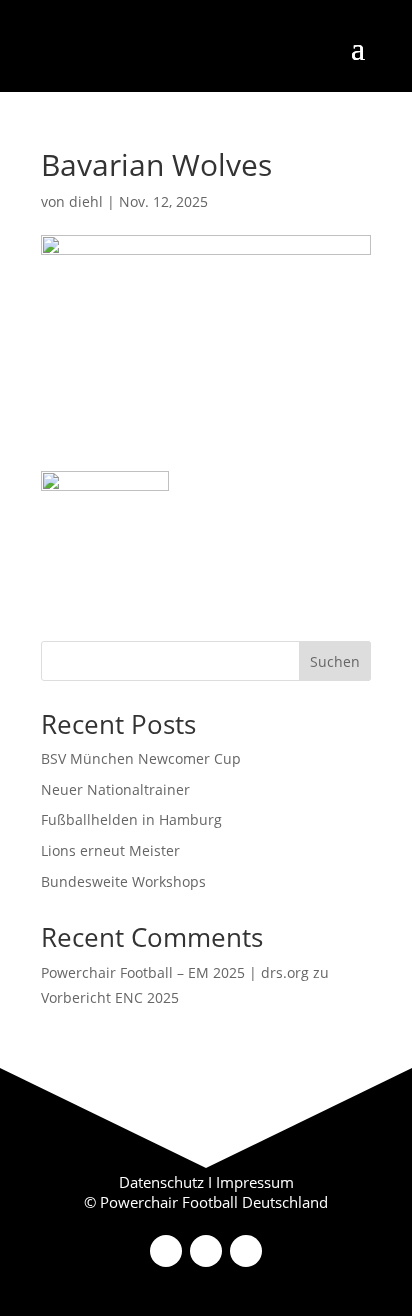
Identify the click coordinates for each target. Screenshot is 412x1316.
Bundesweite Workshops (123, 881)
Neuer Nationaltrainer (115, 789)
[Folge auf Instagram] (206, 1251)
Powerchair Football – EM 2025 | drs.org (175, 972)
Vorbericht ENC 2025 (110, 997)
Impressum (255, 1182)
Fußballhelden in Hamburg (131, 819)
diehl (86, 201)
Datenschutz (161, 1182)
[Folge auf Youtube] (246, 1251)
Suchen (335, 661)
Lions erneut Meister (110, 850)
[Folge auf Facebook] (166, 1251)
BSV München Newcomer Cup (141, 758)
